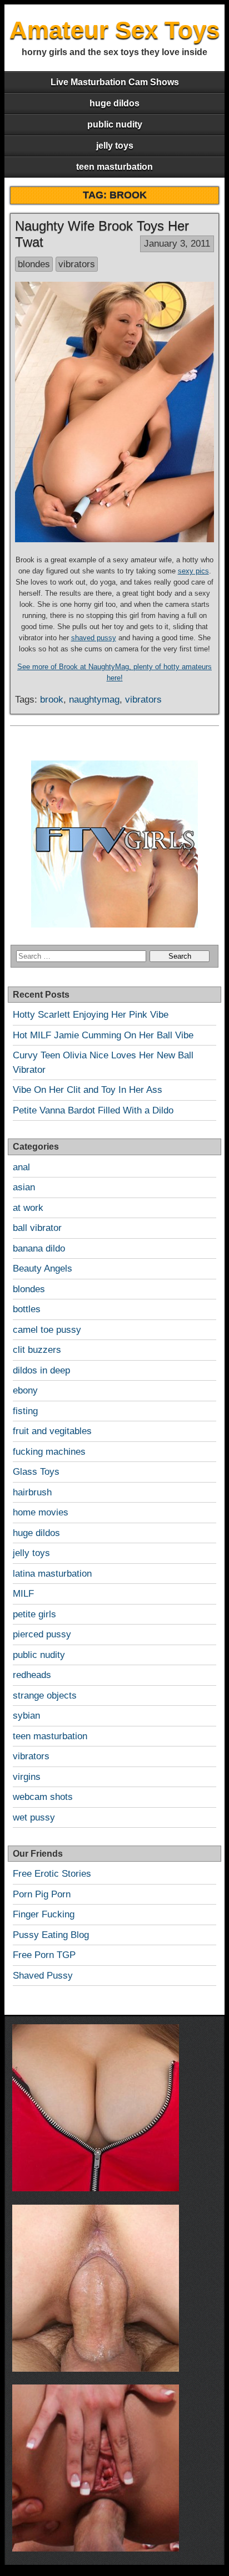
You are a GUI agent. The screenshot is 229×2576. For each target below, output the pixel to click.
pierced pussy (42, 1634)
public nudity (115, 124)
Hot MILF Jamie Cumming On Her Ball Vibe (103, 1035)
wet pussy (34, 1817)
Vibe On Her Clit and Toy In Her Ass (88, 1090)
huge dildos (114, 103)
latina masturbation (52, 1574)
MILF (23, 1594)
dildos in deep (41, 1370)
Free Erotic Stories (52, 1874)
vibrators (77, 264)
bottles (27, 1309)
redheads (32, 1675)
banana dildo (39, 1248)
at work (28, 1208)
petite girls (34, 1614)
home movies (41, 1512)
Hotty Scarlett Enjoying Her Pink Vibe (91, 1015)
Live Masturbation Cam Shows (115, 82)
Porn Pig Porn (42, 1894)
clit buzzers (37, 1350)
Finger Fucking (44, 1914)
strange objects (45, 1696)
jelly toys (115, 146)
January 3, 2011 (177, 244)
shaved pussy (94, 638)
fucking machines (49, 1452)
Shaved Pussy (43, 1976)
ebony (25, 1390)
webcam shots (43, 1797)
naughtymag (94, 700)
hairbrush (32, 1492)
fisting (25, 1411)
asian (24, 1187)
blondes (34, 264)
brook (52, 700)
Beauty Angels (43, 1269)
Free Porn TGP (44, 1955)
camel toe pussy (47, 1330)
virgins (27, 1777)
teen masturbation (114, 167)
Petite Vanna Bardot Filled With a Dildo (93, 1110)
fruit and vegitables (52, 1431)
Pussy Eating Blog (51, 1935)
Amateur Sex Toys (114, 30)
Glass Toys (36, 1472)
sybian (26, 1716)
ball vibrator (37, 1228)
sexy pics (193, 571)
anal (21, 1167)
